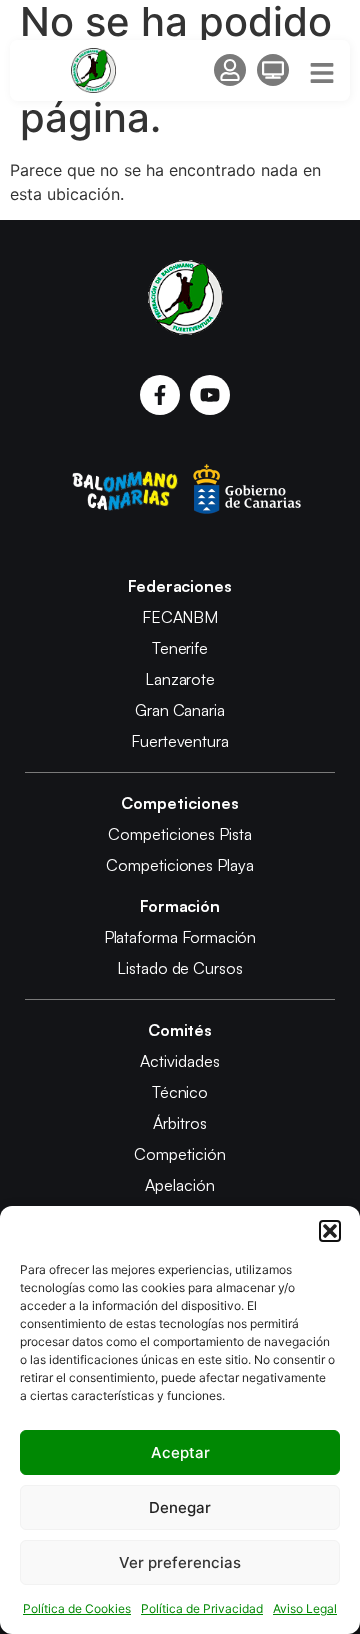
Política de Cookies (77, 1608)
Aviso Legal (305, 1608)
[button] (330, 1231)
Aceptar (180, 1452)
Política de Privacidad (202, 1608)
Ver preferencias (180, 1562)
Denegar (180, 1507)
